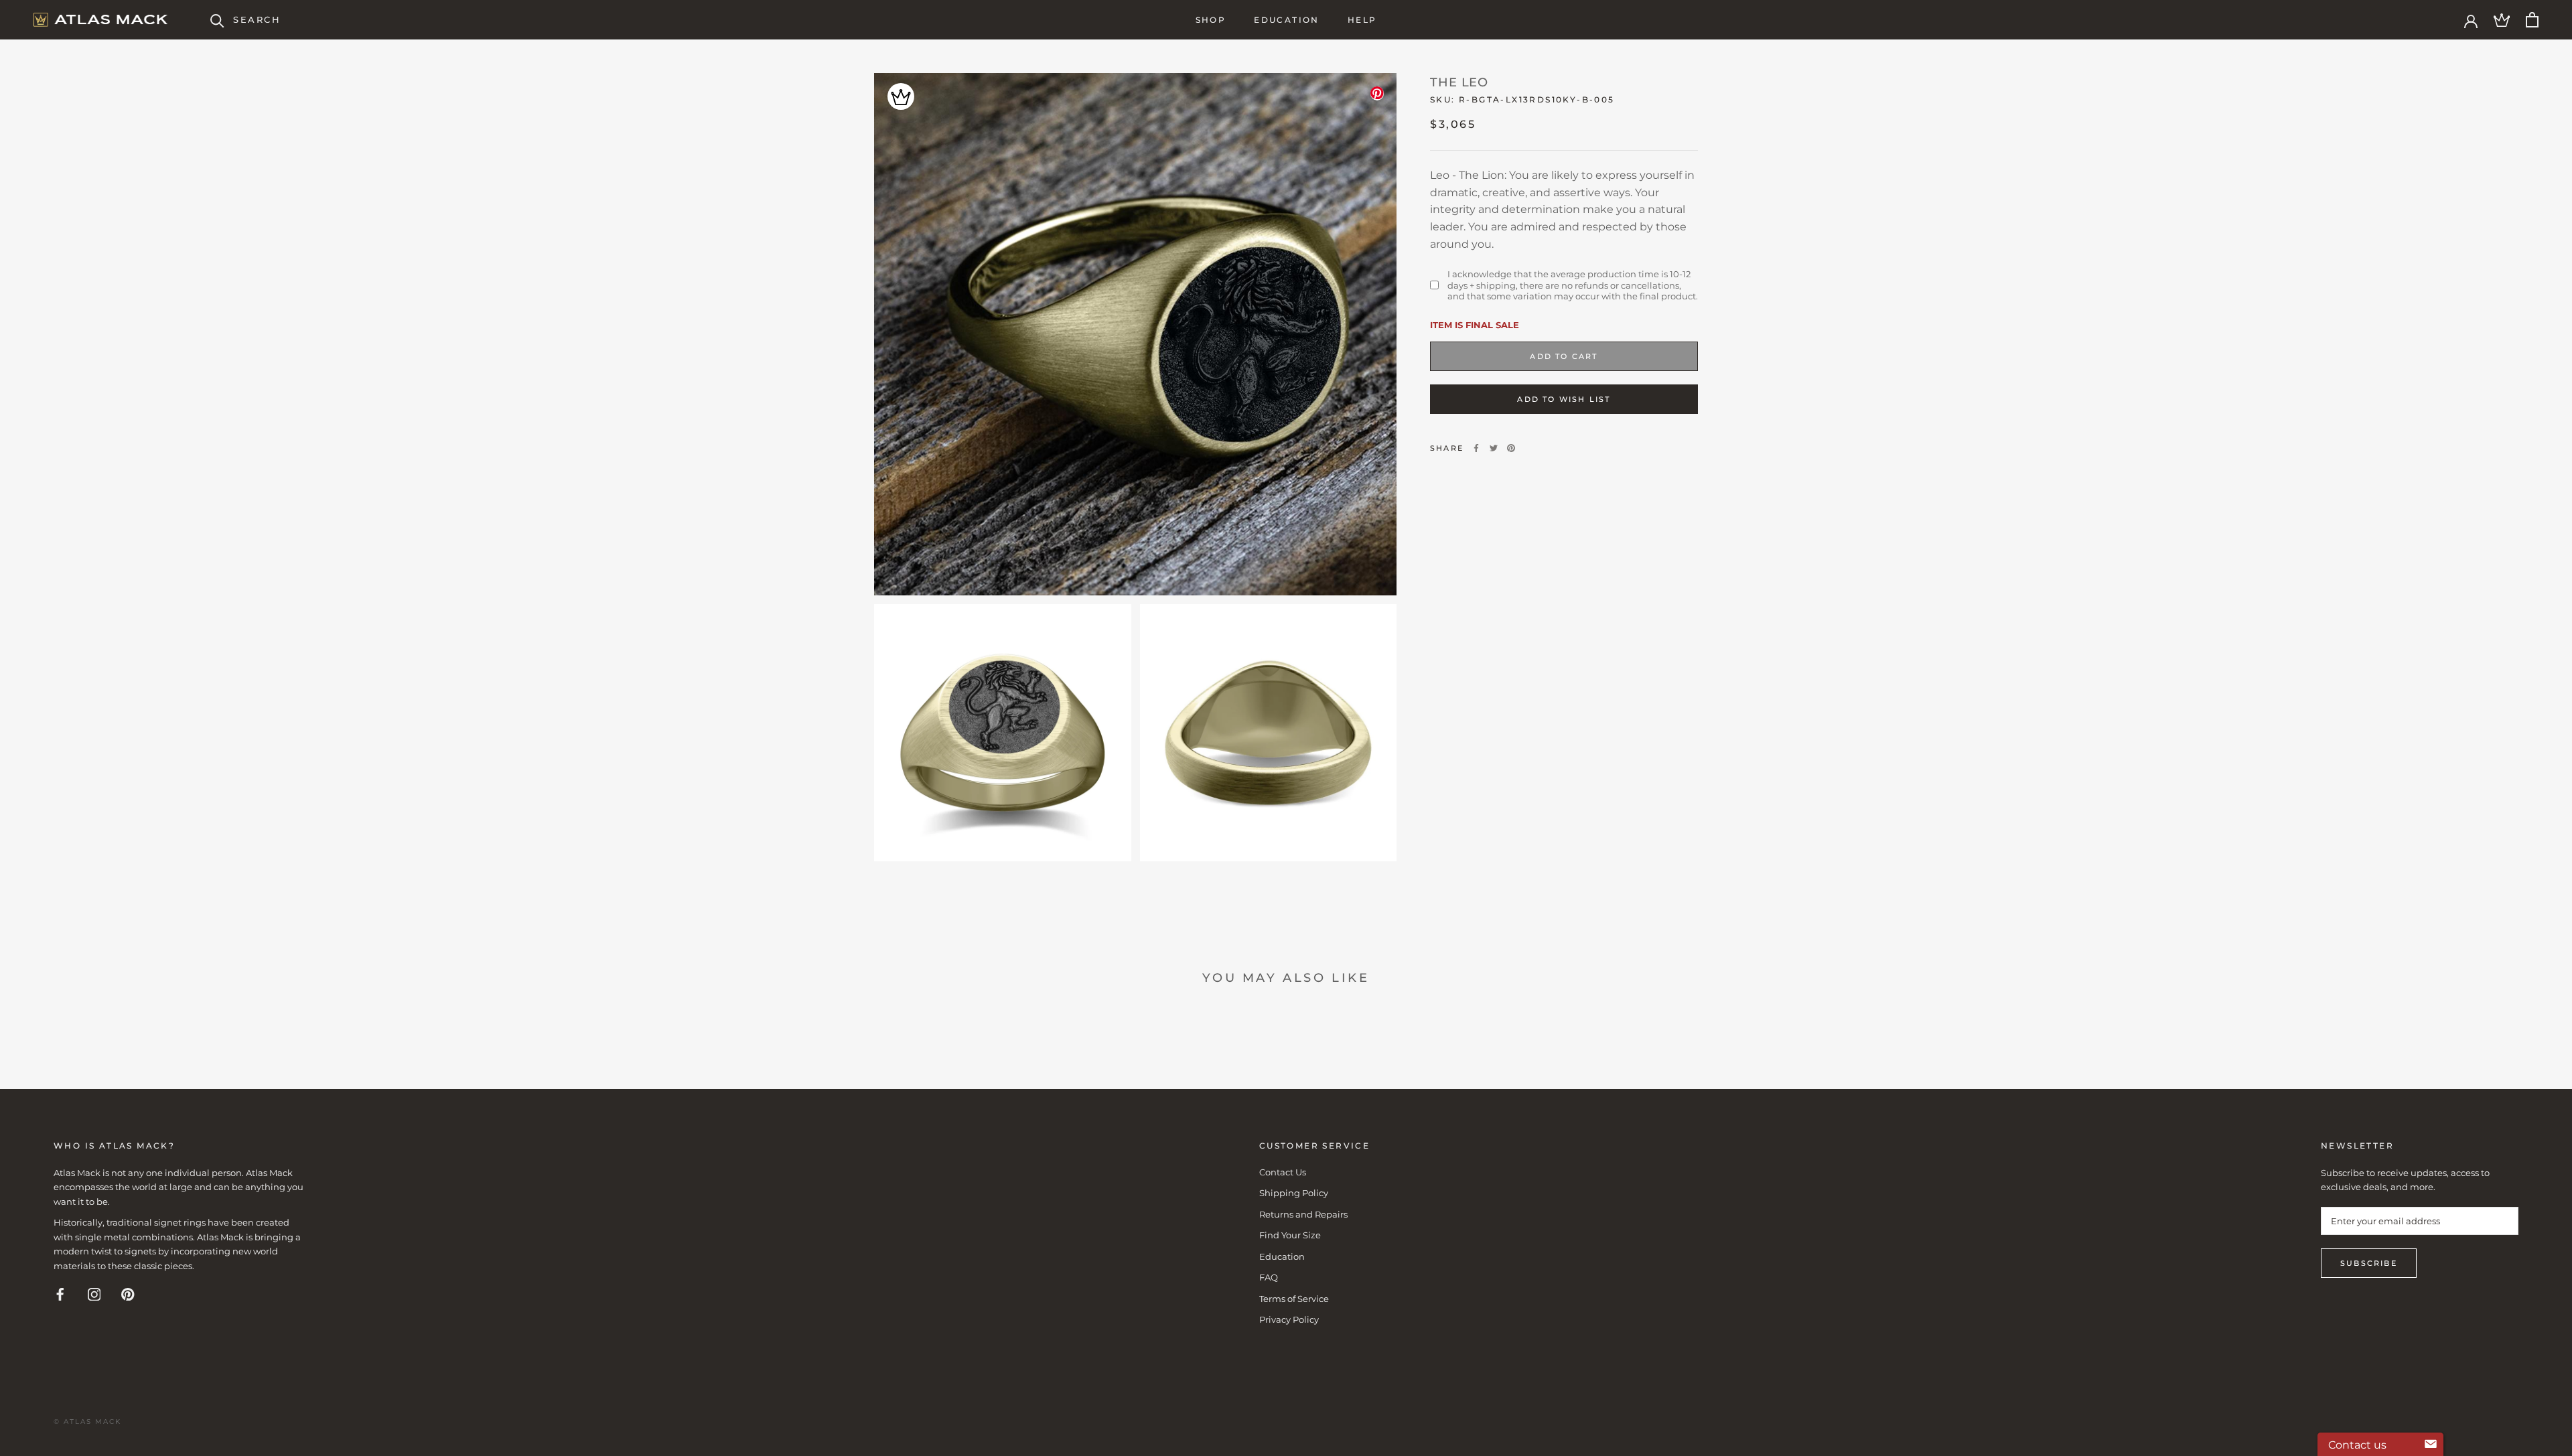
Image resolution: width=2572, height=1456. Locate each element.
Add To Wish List (1564, 399)
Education (1287, 20)
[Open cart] (2532, 20)
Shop (1211, 20)
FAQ (1269, 1277)
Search (257, 19)
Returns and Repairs (1303, 1214)
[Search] (217, 20)
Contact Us (1283, 1172)
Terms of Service (1294, 1299)
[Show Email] (2431, 1445)
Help (1362, 20)
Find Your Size (1290, 1235)
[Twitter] (1494, 448)
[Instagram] (94, 1294)
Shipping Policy (1294, 1193)
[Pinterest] (1511, 448)
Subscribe (2369, 1263)
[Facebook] (1476, 448)
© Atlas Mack (87, 1422)
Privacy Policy (1289, 1319)
